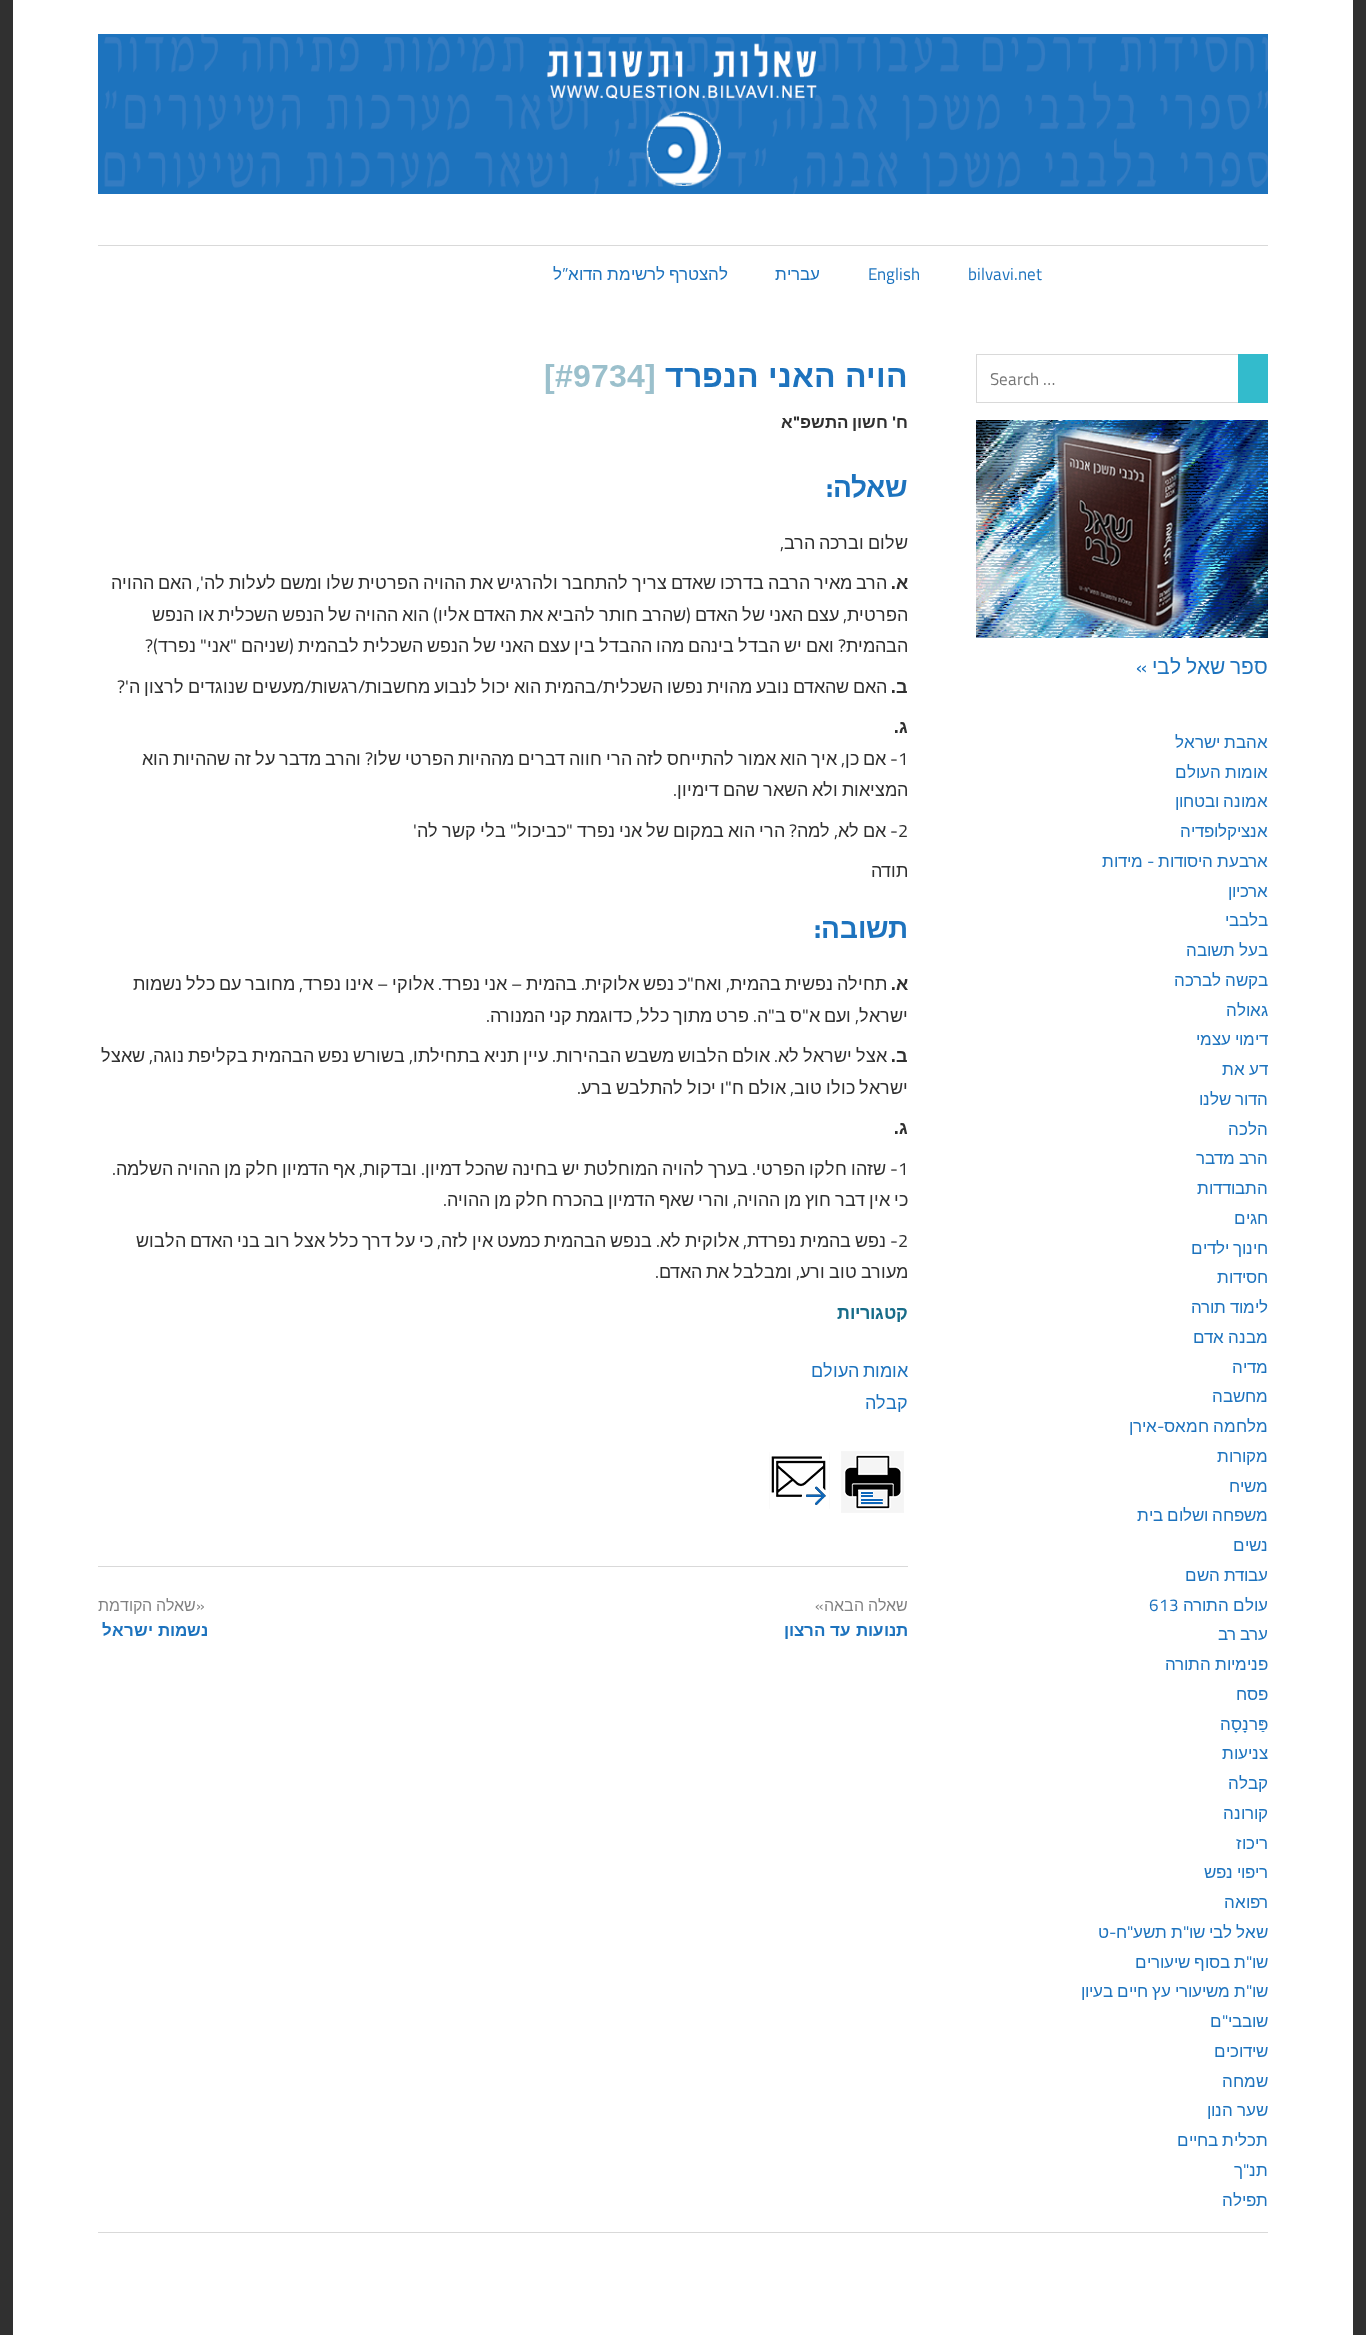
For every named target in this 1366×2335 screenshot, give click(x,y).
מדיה (1250, 1367)
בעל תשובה (1227, 950)
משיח (1248, 1486)
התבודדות (1232, 1188)
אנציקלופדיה (1224, 831)
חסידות (1242, 1277)
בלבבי (1246, 920)
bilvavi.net (1005, 274)
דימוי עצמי (1232, 1039)
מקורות (1242, 1456)
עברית (797, 274)
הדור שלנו (1233, 1099)
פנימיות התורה (1216, 1664)
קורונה (1245, 1813)
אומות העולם (859, 1370)
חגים (1251, 1218)
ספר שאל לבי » (1202, 666)
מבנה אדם (1230, 1337)
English (894, 274)
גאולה (1247, 1010)
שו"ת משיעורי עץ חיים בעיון (1174, 1991)
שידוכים (1241, 2051)
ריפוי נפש (1236, 1872)
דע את (1245, 1069)
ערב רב (1243, 1634)
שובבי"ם (1239, 2021)
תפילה (1245, 2200)
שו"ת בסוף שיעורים (1201, 1962)
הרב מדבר (1232, 1158)
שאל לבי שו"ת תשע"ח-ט (1183, 1932)
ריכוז (1252, 1843)
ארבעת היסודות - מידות (1185, 861)
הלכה (1248, 1129)
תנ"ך (1251, 2170)
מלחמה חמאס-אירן (1198, 1426)
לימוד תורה (1229, 1307)
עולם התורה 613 (1208, 1605)
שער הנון (1237, 2110)
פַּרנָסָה (1244, 1724)
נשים (1250, 1545)
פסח (1252, 1694)
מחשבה (1240, 1396)
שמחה (1245, 2081)
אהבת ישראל (1221, 742)
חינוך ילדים (1229, 1248)
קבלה (886, 1402)
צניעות (1245, 1753)
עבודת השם (1226, 1575)
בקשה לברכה (1221, 980)
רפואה (1246, 1902)
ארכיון (1248, 891)
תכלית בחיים (1222, 2140)
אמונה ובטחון (1221, 801)
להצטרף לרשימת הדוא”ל (640, 274)
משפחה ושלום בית (1202, 1515)
